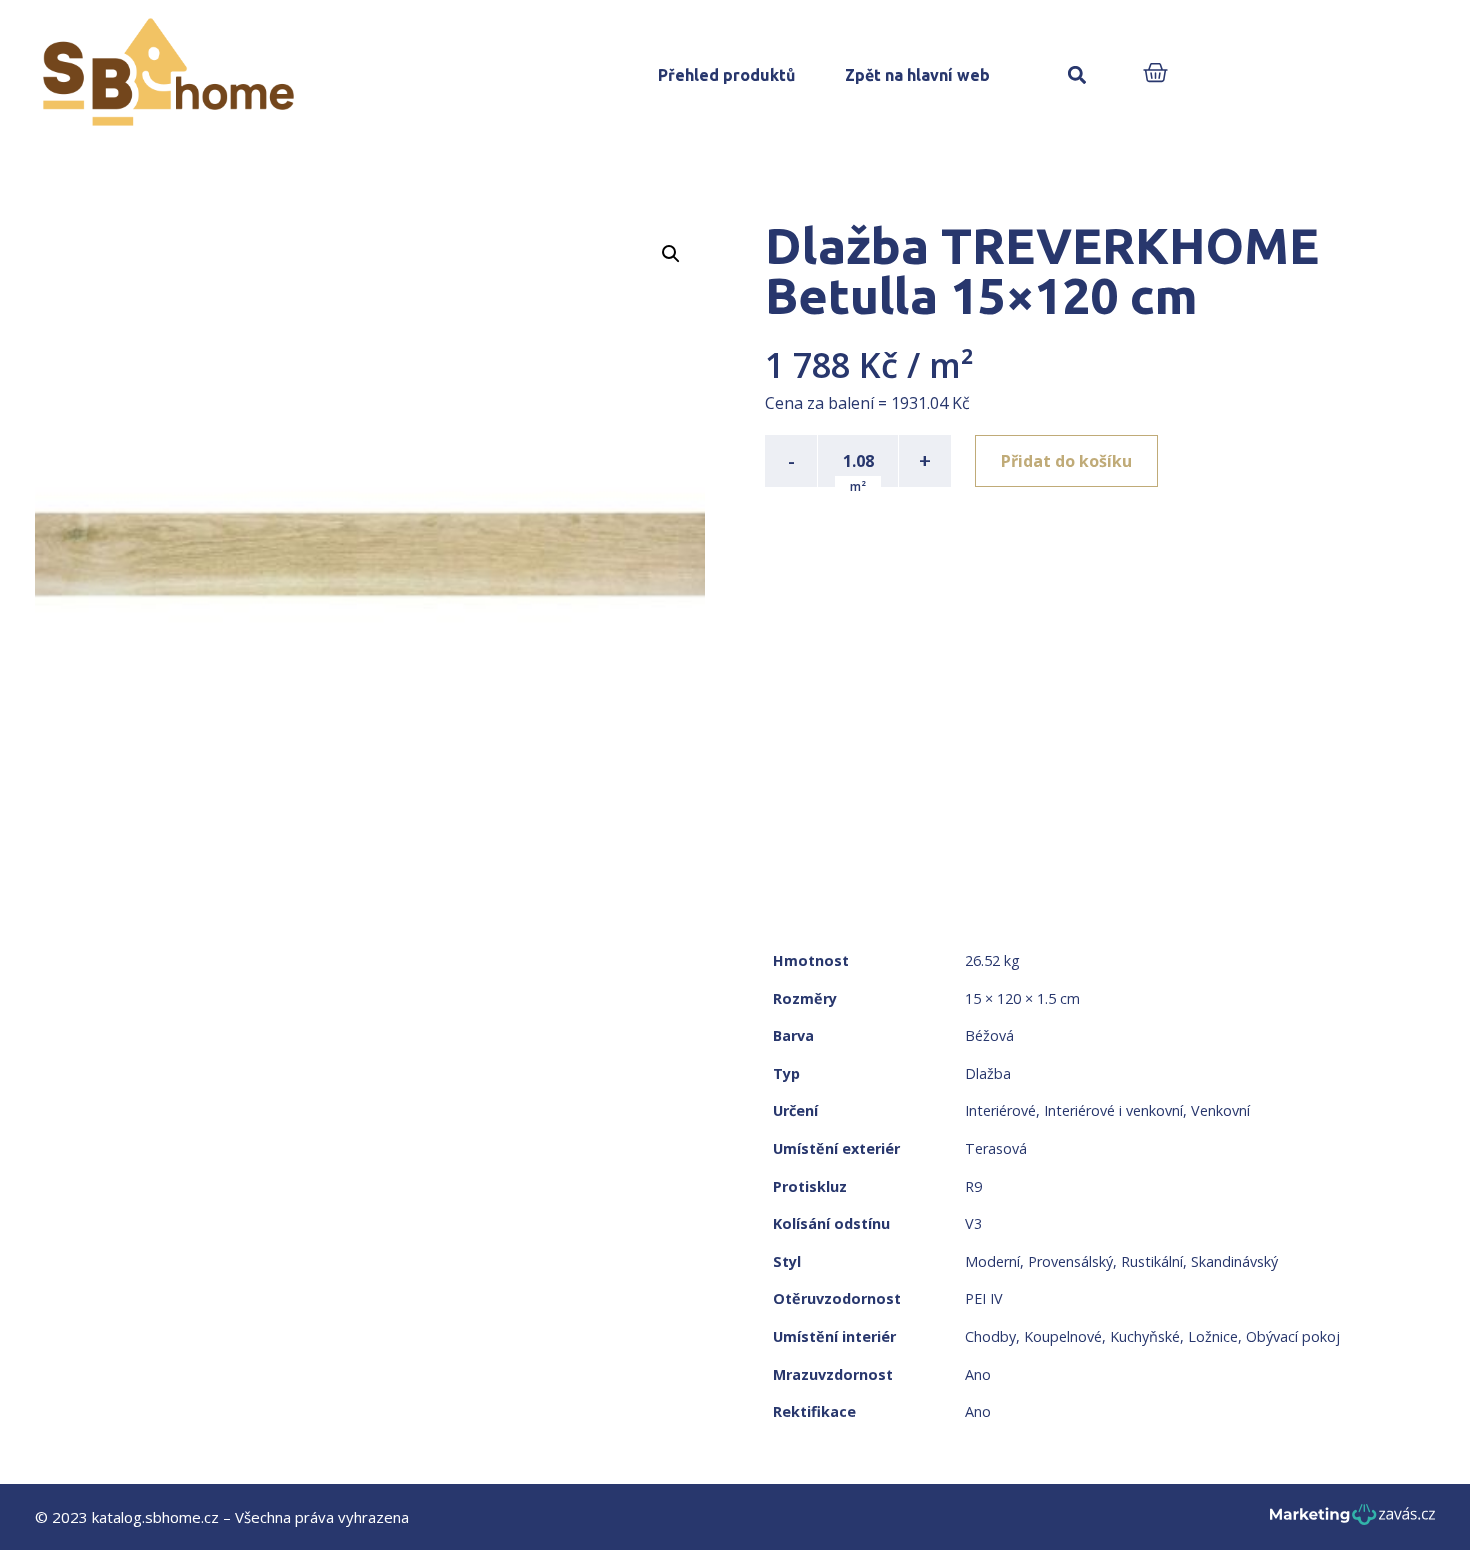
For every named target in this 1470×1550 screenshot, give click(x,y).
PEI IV (984, 1298)
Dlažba (988, 1073)
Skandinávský (1234, 1261)
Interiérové (1000, 1110)
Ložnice (1213, 1336)
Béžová (989, 1035)
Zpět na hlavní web (917, 75)
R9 (973, 1186)
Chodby (990, 1336)
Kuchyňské (1145, 1336)
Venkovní (1220, 1110)
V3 (973, 1223)
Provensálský (1070, 1261)
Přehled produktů (726, 75)
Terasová (996, 1148)
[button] (1076, 75)
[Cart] (1155, 74)
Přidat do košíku (1066, 461)
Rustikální (1152, 1261)
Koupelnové (1063, 1336)
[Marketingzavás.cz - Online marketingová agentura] (1352, 1520)
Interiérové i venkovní (1113, 1110)
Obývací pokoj (1293, 1336)
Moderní (992, 1261)
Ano (978, 1374)
